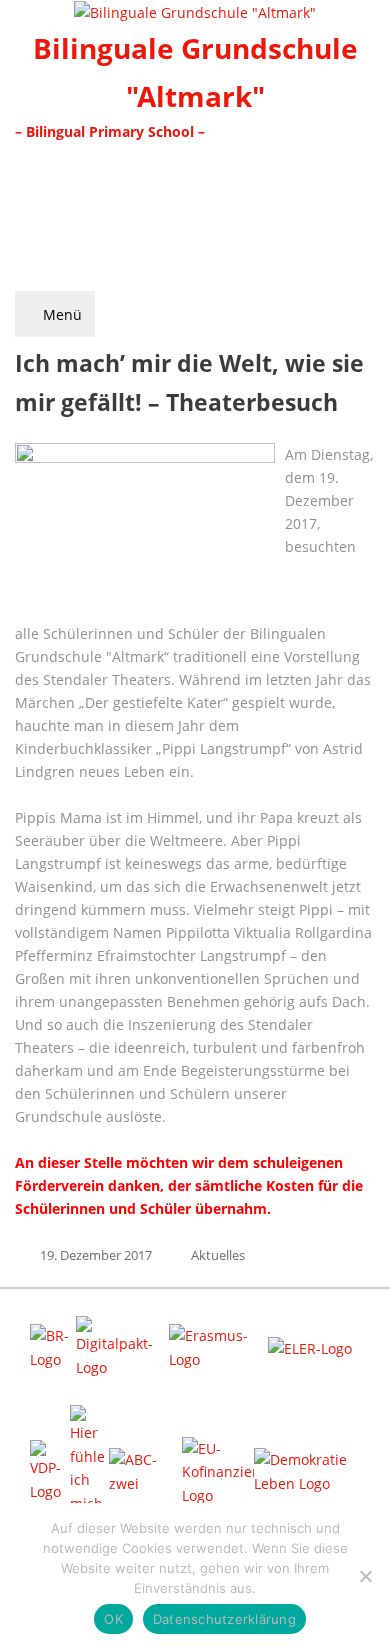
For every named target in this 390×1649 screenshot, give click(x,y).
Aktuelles (218, 1255)
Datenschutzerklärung (224, 1619)
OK (113, 1619)
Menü (60, 314)
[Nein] (365, 1576)
